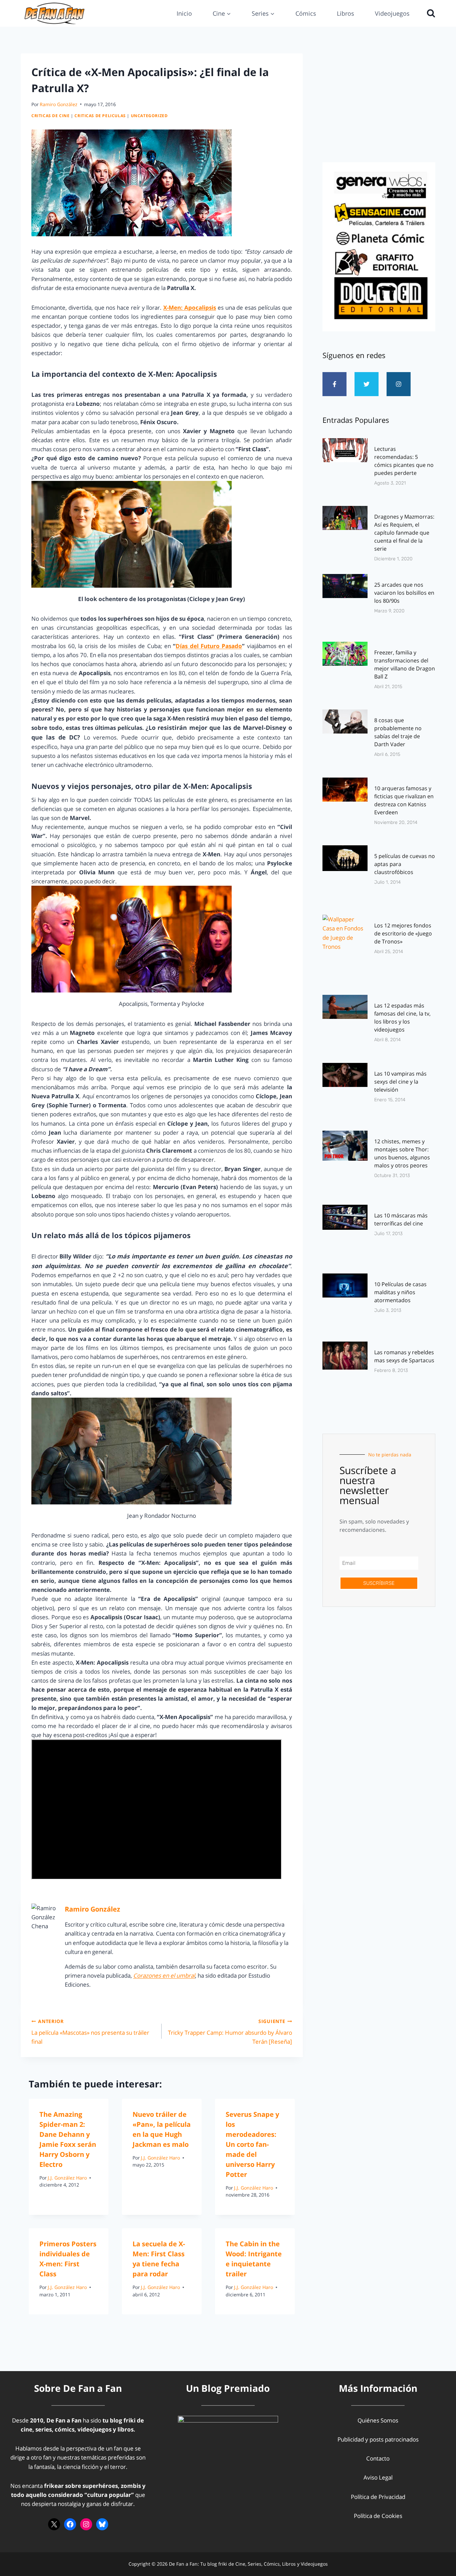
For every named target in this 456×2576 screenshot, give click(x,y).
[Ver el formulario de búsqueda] (429, 13)
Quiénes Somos (378, 2420)
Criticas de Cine (51, 115)
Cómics (306, 13)
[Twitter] (367, 384)
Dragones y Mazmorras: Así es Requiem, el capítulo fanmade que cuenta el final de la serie (404, 533)
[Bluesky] (102, 2524)
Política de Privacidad (378, 2497)
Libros (346, 13)
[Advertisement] (379, 106)
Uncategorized (149, 115)
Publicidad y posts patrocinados (378, 2439)
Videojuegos (392, 13)
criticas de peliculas (100, 115)
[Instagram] (399, 384)
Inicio (184, 13)
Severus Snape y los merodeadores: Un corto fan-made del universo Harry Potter (252, 2144)
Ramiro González (59, 104)
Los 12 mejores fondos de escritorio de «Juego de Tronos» (403, 933)
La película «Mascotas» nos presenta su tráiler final (90, 2032)
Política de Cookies (378, 2516)
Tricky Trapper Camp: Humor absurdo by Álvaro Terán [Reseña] (230, 2032)
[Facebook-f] (334, 384)
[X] (54, 2524)
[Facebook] (70, 2524)
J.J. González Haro (67, 2178)
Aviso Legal (378, 2477)
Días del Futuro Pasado (209, 646)
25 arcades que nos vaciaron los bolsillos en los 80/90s (404, 593)
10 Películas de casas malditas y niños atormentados (400, 1292)
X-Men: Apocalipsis (190, 308)
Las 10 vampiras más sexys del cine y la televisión (400, 1082)
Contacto (378, 2458)
